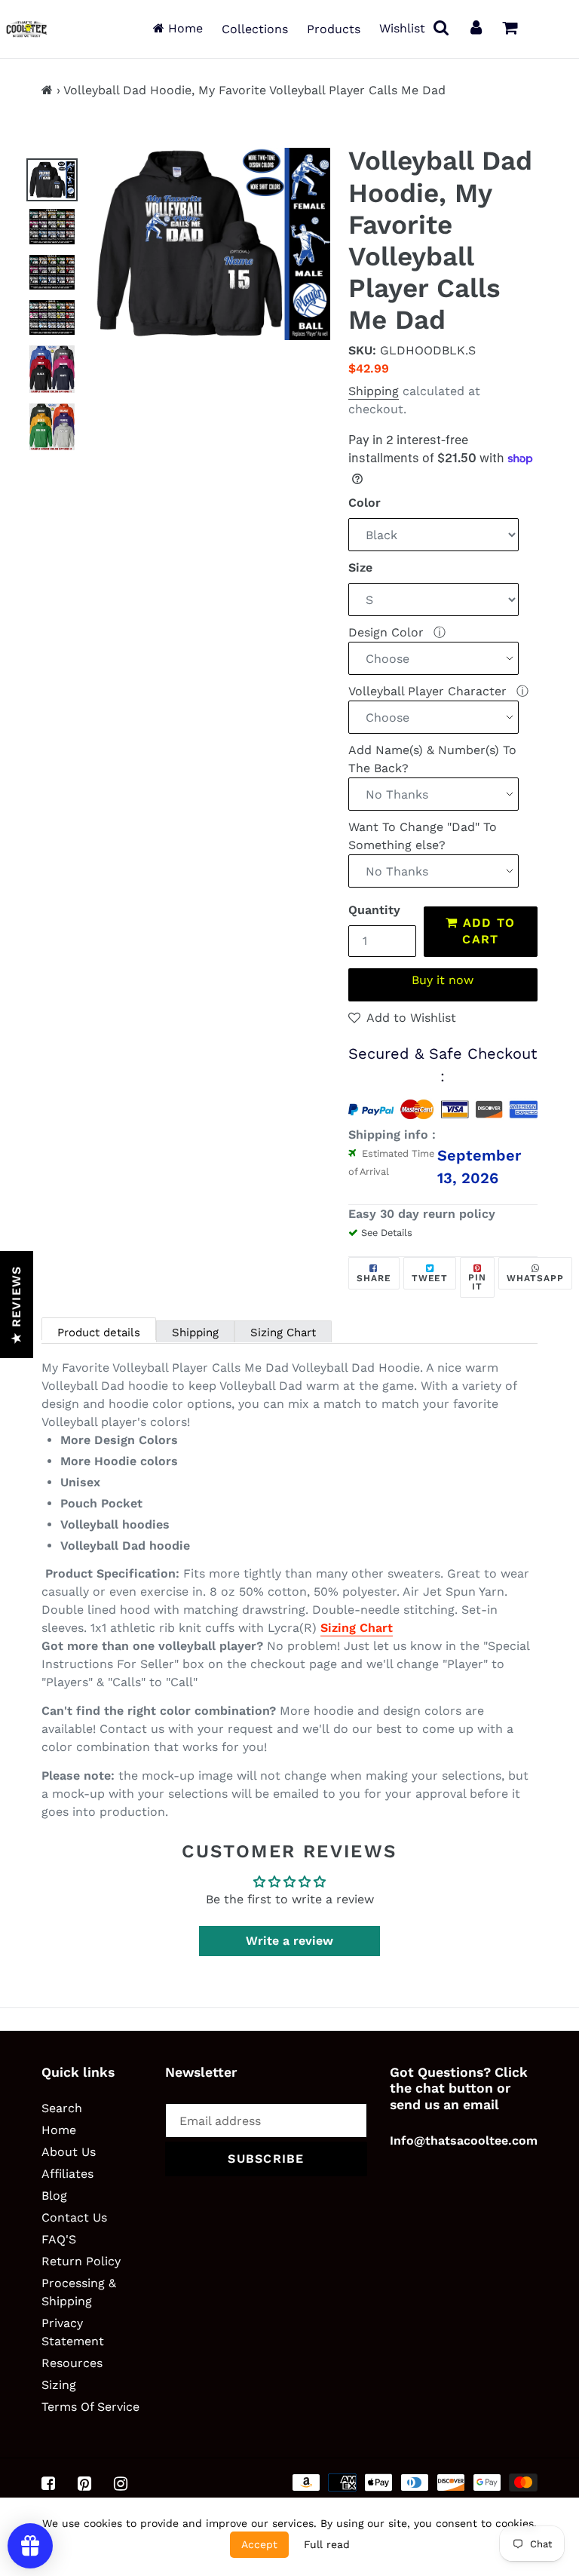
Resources (72, 2363)
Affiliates (67, 2174)
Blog (54, 2196)
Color (365, 503)
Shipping (374, 391)
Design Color (388, 632)
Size (360, 567)
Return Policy (81, 2261)
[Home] (47, 90)
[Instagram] (121, 2483)
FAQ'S (59, 2239)
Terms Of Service (90, 2407)
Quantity (374, 910)
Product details (99, 1332)
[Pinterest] (84, 2483)
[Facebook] (48, 2483)
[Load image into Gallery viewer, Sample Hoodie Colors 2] (52, 427)
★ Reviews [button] (16, 1305)
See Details (387, 1233)
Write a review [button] (289, 1941)
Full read (327, 2544)
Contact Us (74, 2217)
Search (62, 2108)
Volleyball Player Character (429, 691)
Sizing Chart (283, 1332)
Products (334, 29)
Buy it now (443, 980)
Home (184, 28)
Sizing (59, 2385)
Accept (259, 2544)
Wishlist (402, 28)
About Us (69, 2152)
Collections (255, 29)
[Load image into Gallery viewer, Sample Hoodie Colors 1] (52, 369)
